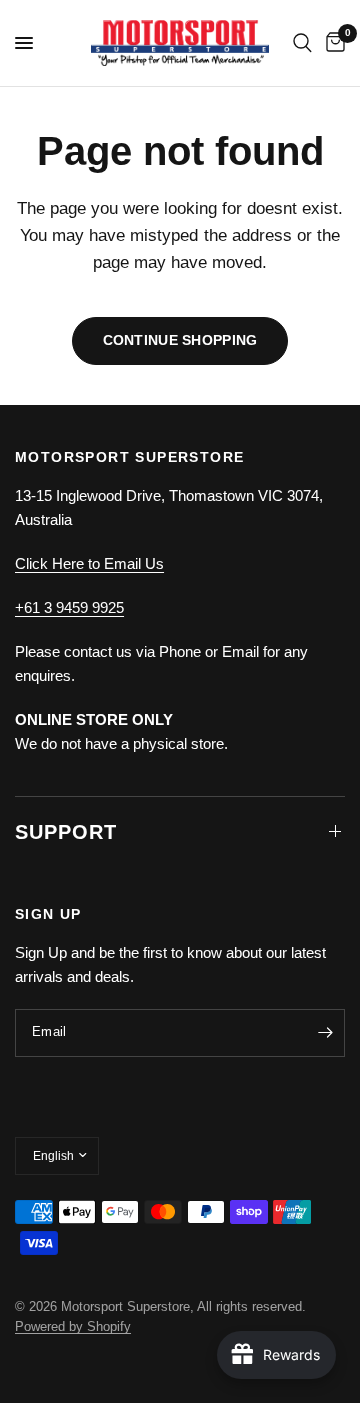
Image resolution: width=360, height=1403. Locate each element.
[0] (332, 43)
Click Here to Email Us (89, 563)
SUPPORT (66, 832)
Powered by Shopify (73, 1326)
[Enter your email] (325, 1033)
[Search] (302, 43)
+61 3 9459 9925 (69, 607)
